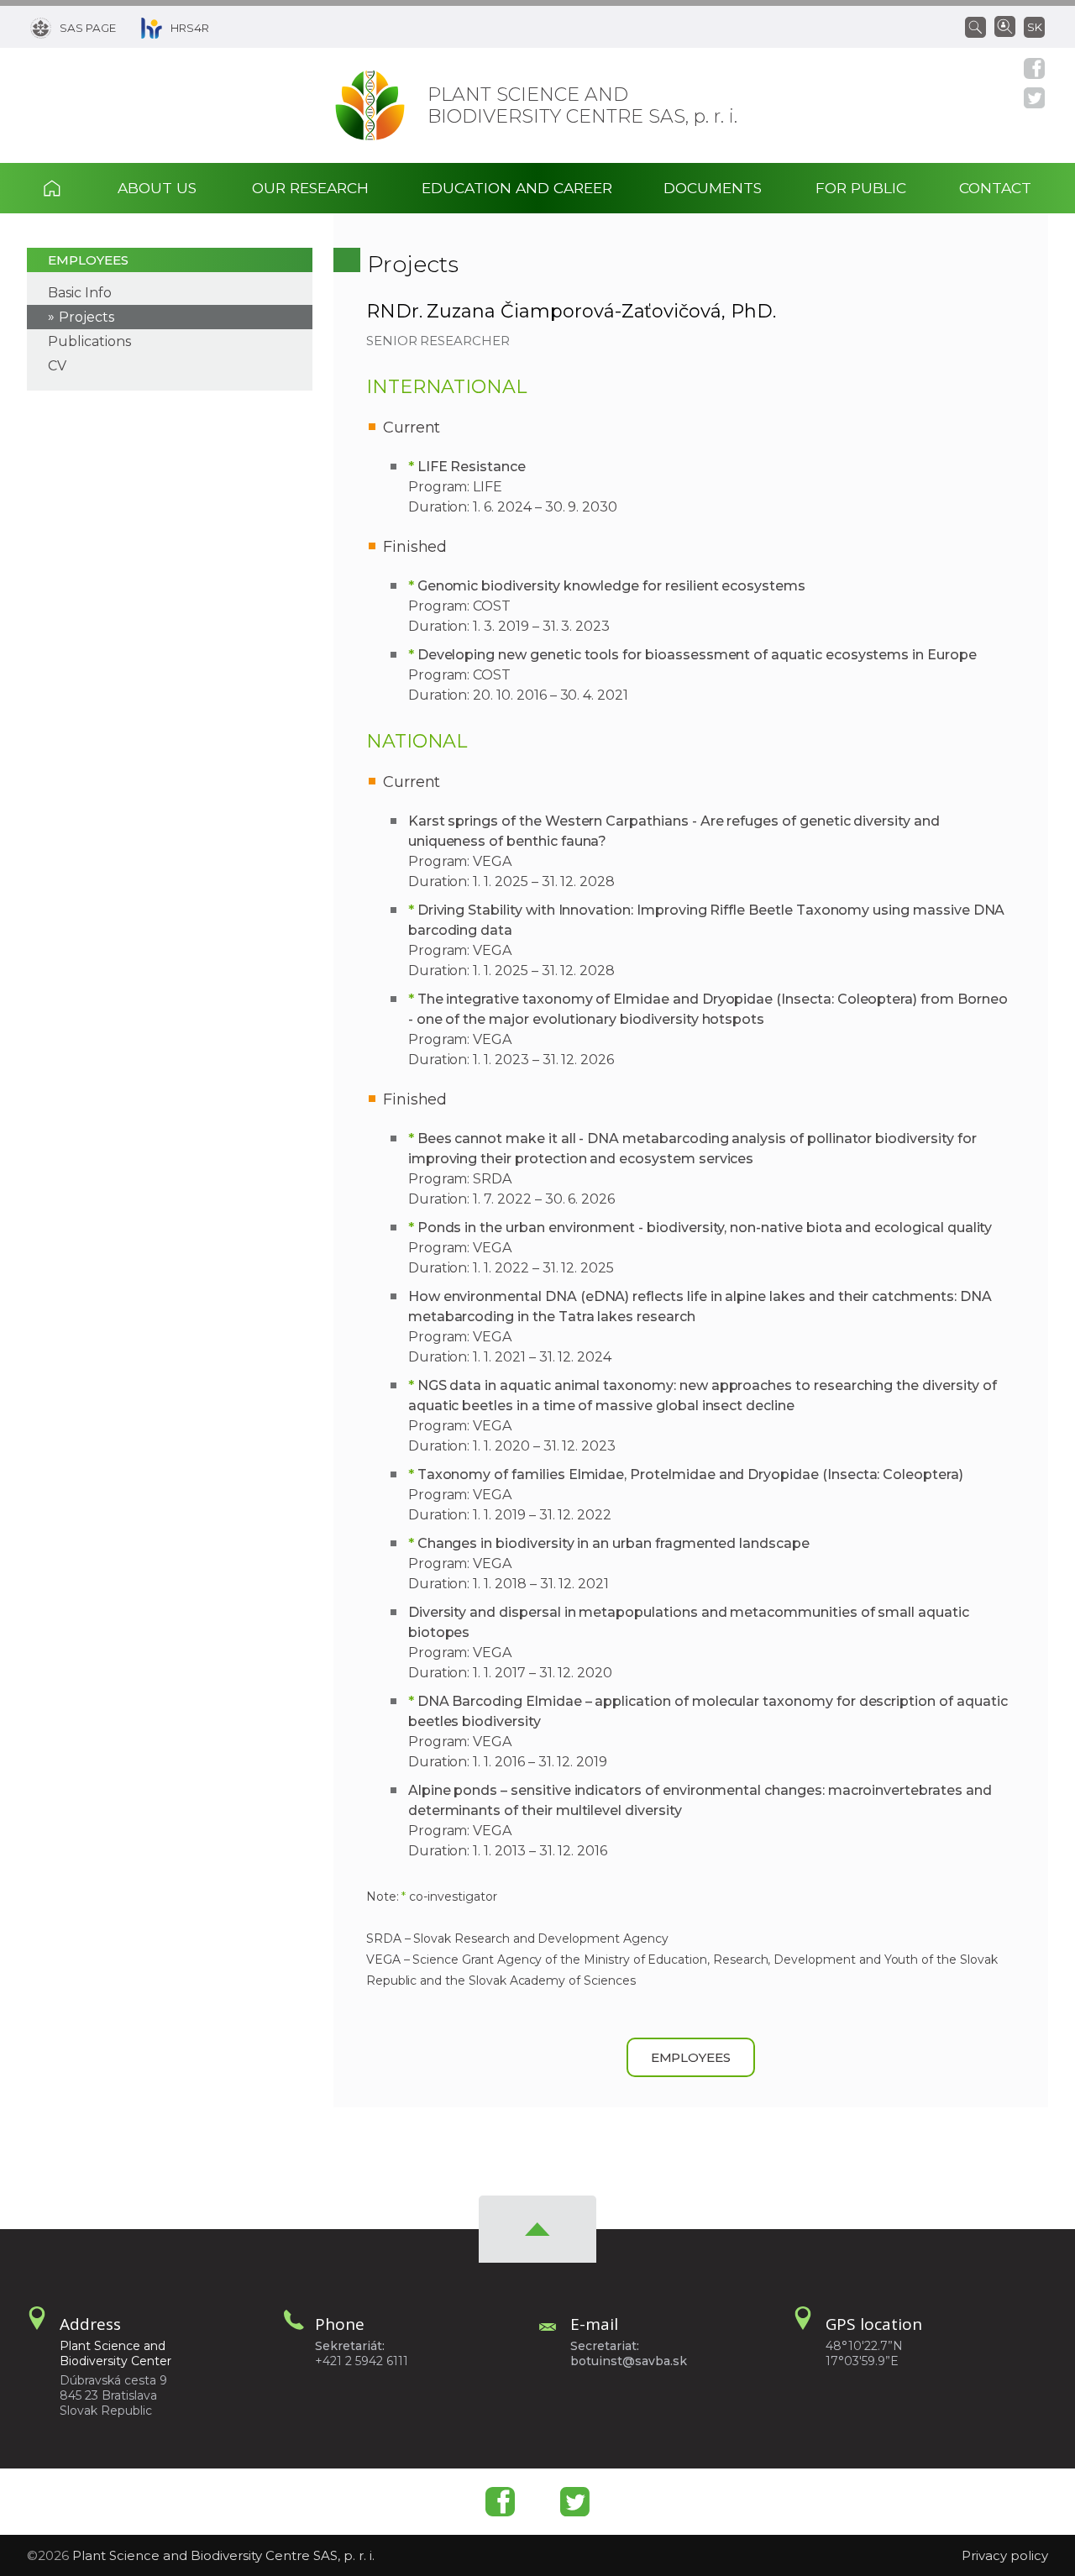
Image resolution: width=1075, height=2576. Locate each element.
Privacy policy (1005, 2555)
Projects (87, 317)
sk (1035, 27)
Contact (995, 188)
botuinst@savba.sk (629, 2361)
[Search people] (1005, 25)
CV (57, 366)
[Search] (980, 26)
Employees (88, 260)
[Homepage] (370, 105)
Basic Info (80, 293)
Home (67, 188)
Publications (89, 341)
